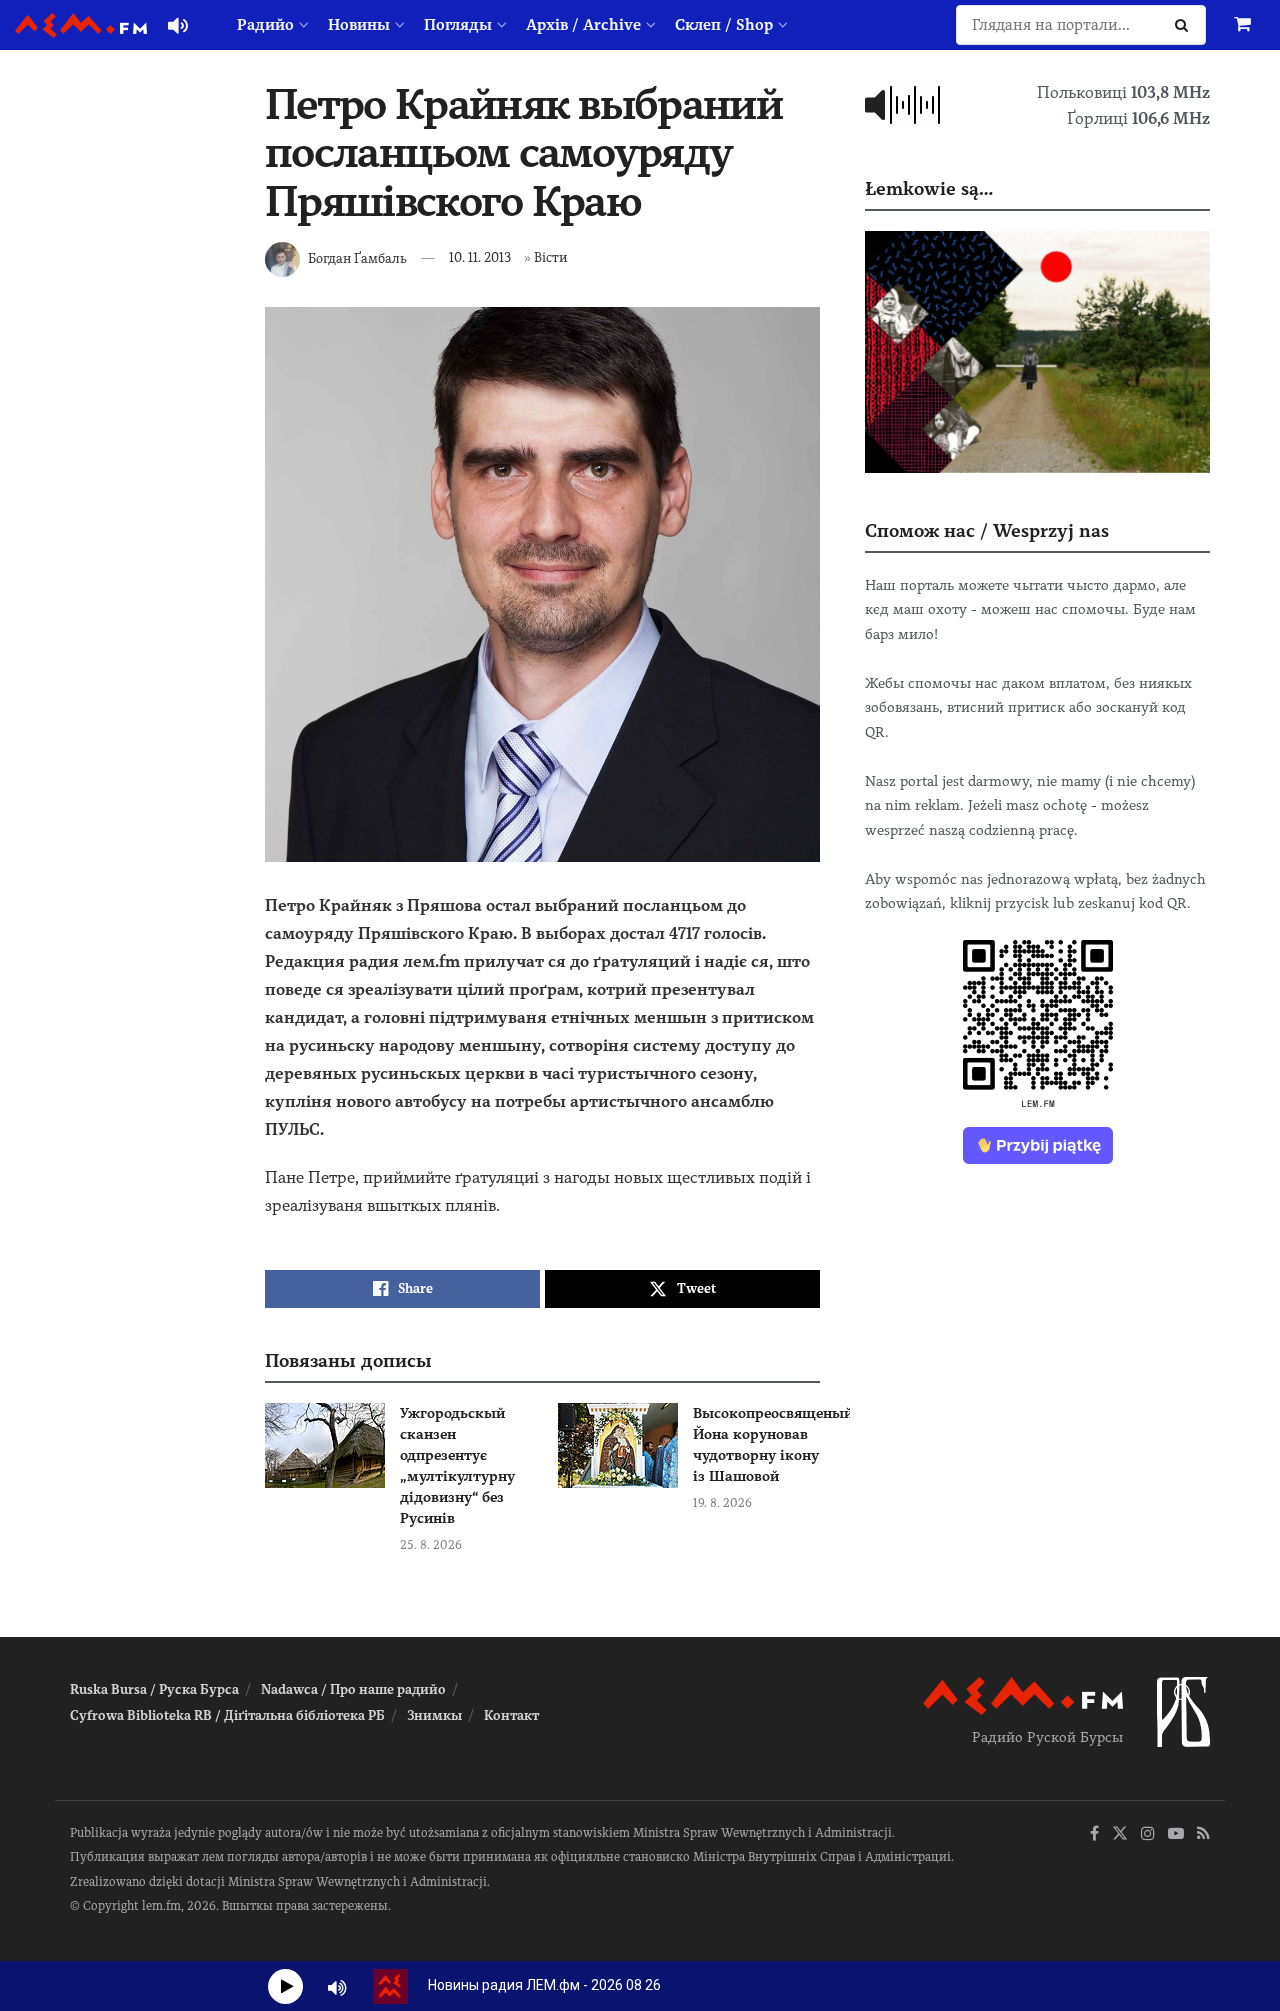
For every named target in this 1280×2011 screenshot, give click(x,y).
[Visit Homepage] (81, 25)
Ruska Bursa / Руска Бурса (154, 1689)
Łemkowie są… (929, 188)
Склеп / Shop (724, 25)
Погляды (458, 25)
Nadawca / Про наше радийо (353, 1689)
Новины (359, 25)
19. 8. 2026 (722, 1503)
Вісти (550, 257)
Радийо (265, 25)
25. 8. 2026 (431, 1545)
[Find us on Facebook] (1094, 1834)
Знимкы (434, 1715)
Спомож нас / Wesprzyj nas (987, 530)
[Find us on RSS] (1203, 1834)
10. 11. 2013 (480, 257)
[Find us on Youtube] (1176, 1834)
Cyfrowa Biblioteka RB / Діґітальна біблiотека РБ (227, 1715)
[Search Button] (1185, 25)
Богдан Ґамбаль (357, 257)
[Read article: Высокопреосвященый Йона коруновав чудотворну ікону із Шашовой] (618, 1446)
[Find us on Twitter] (1120, 1834)
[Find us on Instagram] (1148, 1834)
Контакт (511, 1715)
